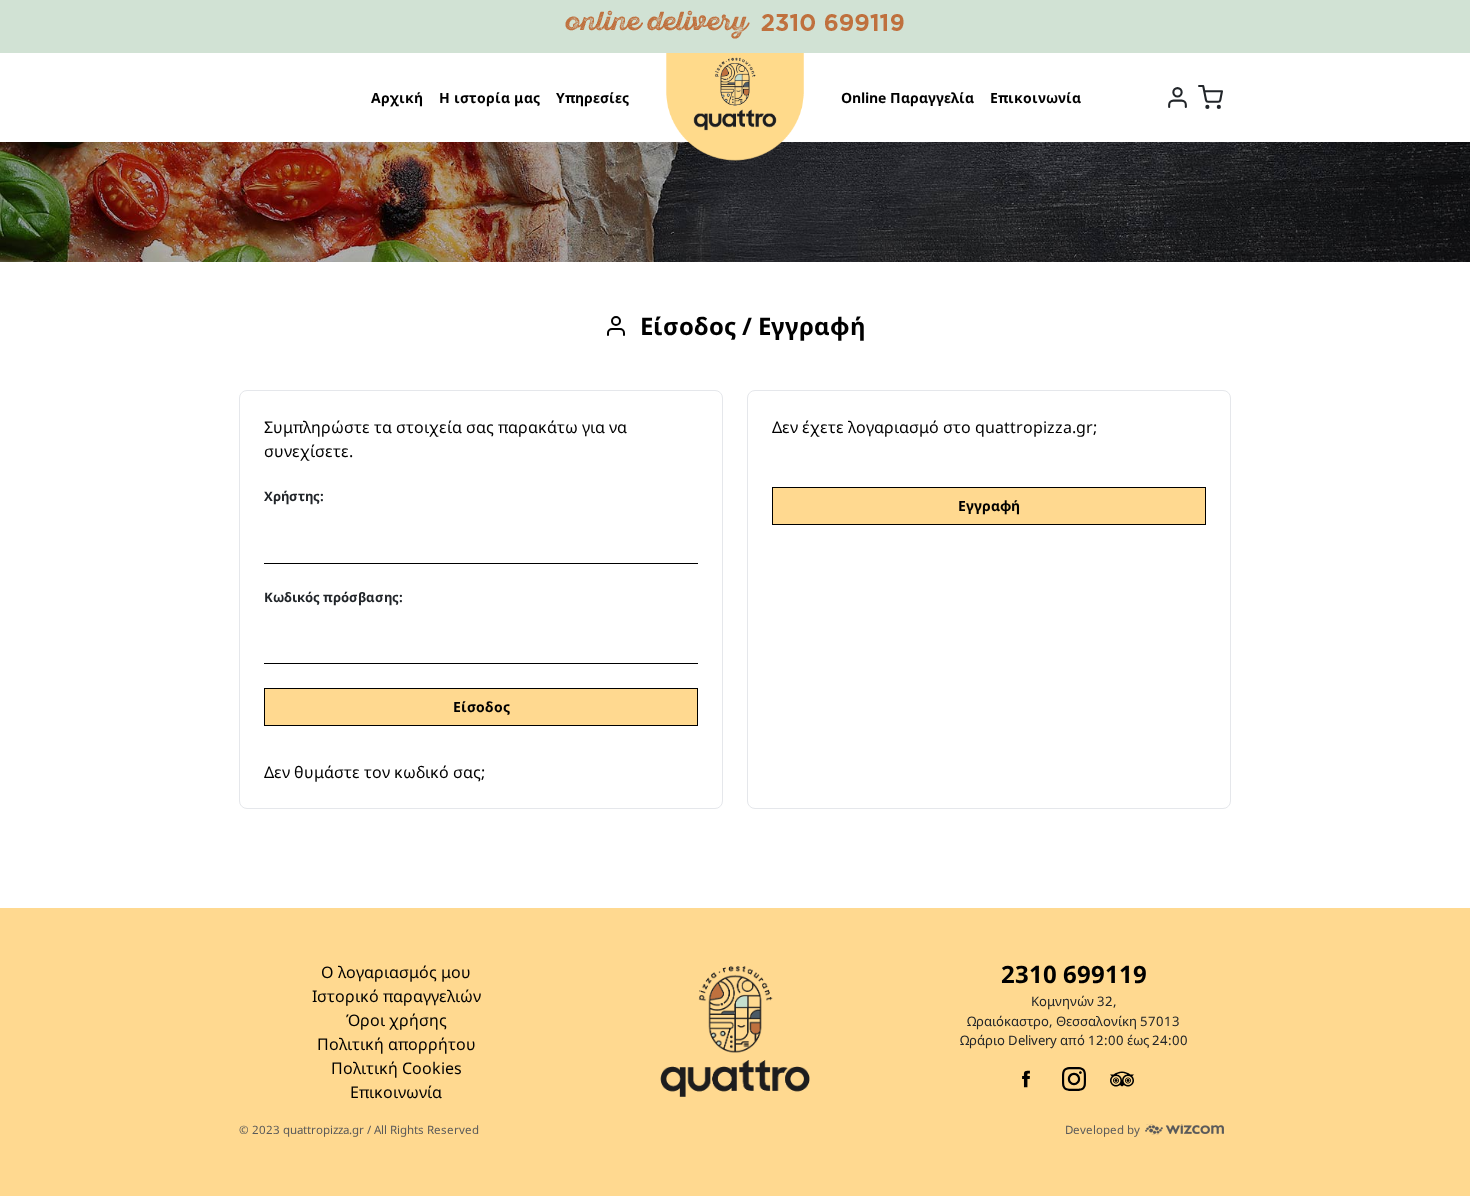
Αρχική (397, 97)
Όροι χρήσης (396, 1020)
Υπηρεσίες (592, 97)
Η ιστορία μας (489, 97)
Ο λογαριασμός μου (396, 972)
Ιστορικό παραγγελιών (396, 996)
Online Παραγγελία (907, 97)
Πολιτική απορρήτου (396, 1044)
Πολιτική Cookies (396, 1068)
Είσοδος (481, 706)
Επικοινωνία (1035, 97)
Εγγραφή (989, 505)
